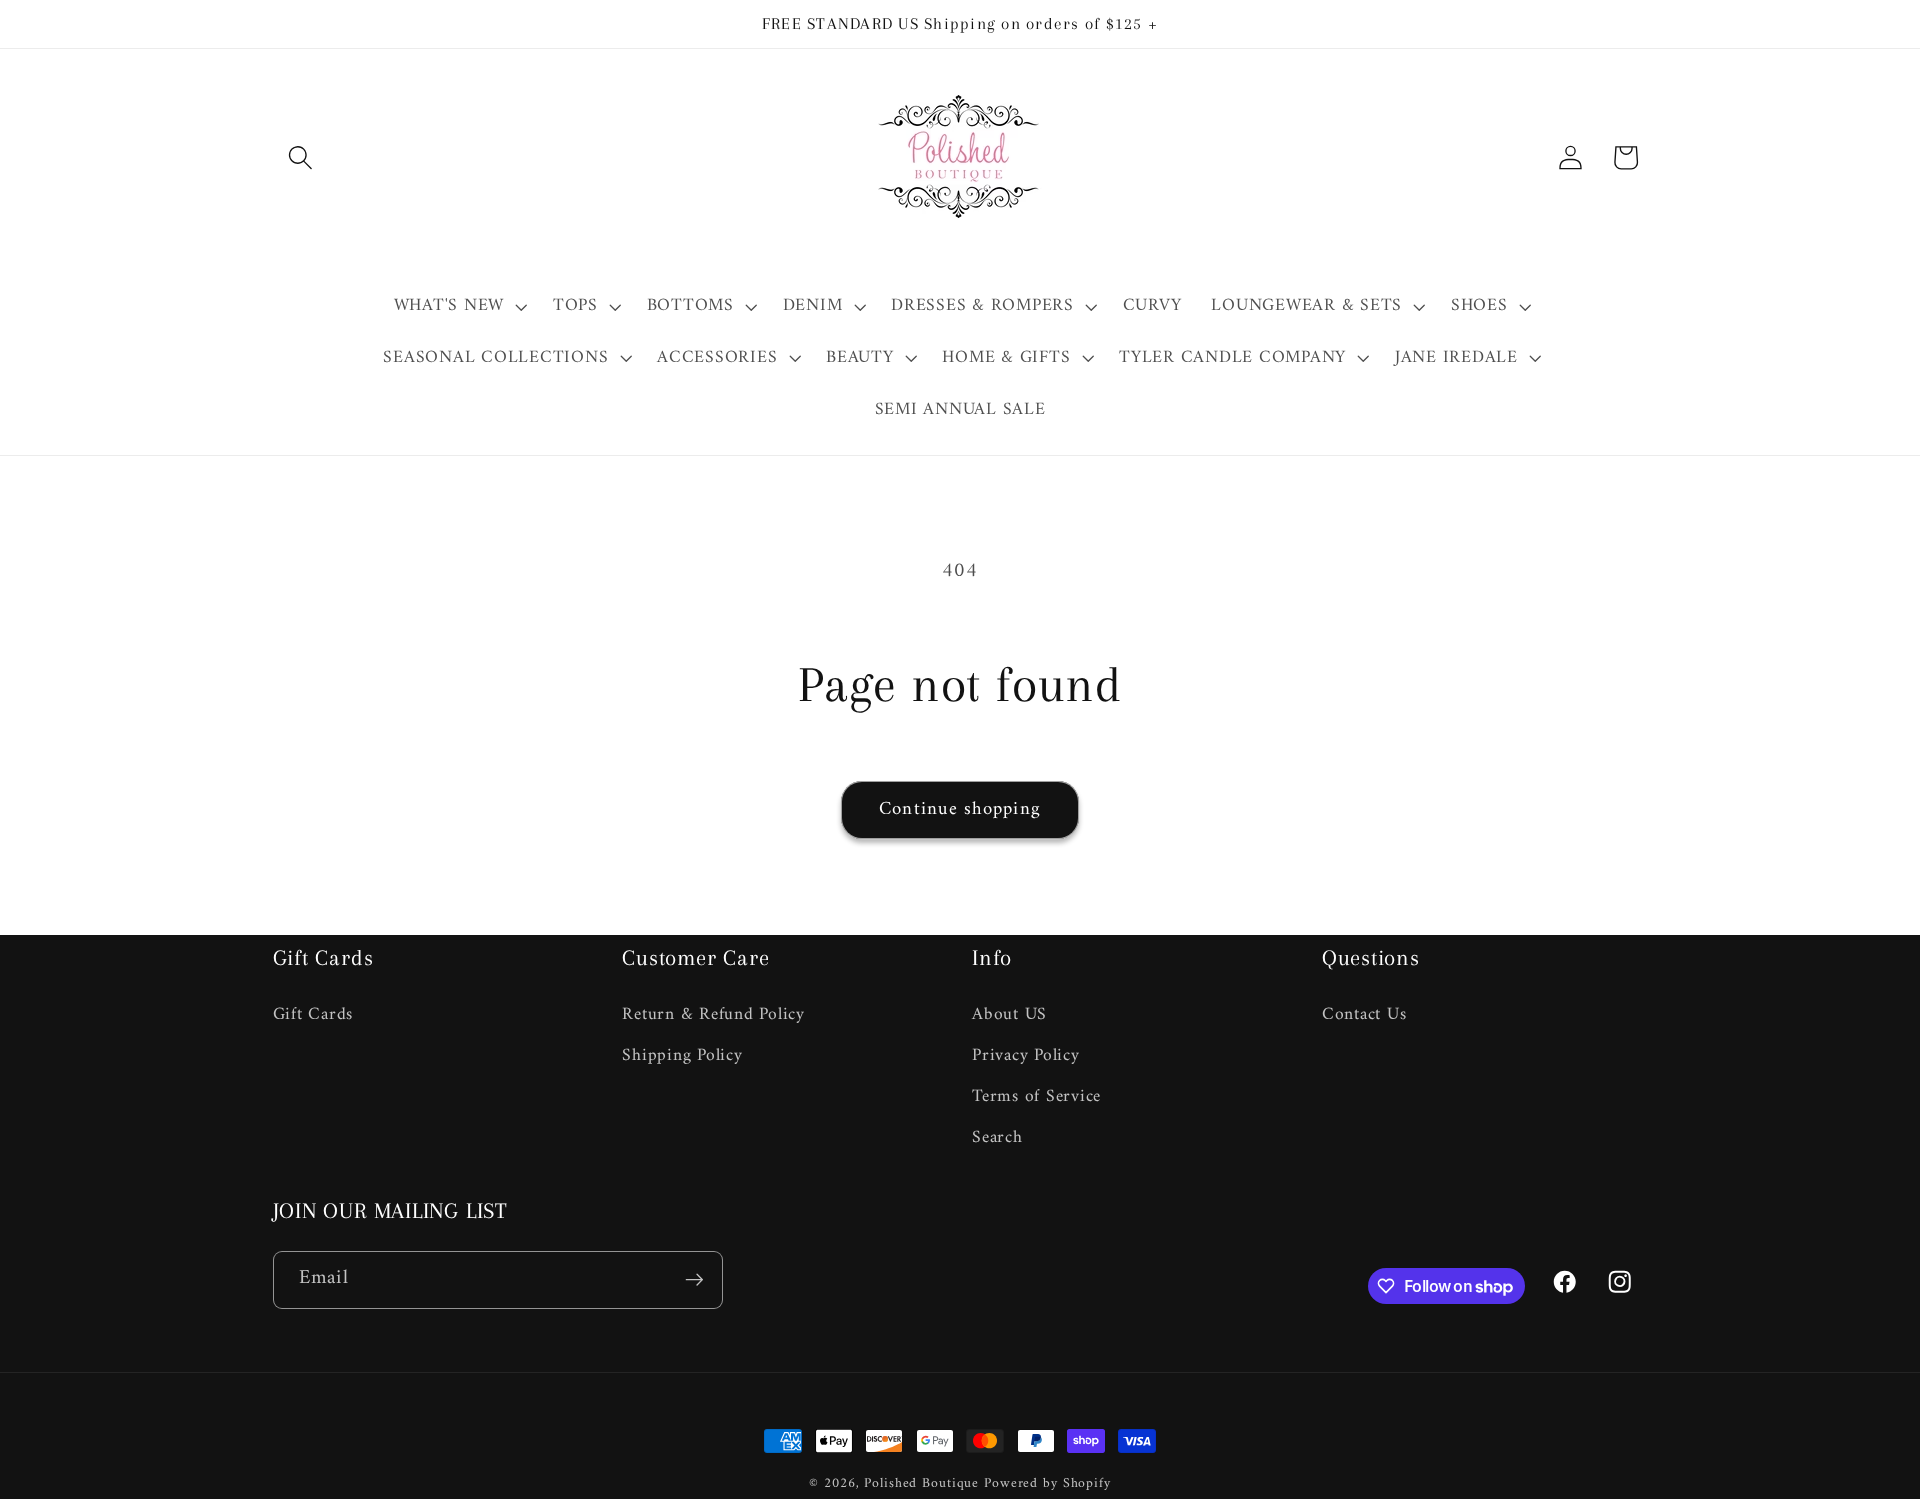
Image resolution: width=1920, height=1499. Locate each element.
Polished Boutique (921, 1484)
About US (1009, 1014)
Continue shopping (960, 809)
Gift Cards (313, 1014)
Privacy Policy (1026, 1054)
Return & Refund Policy (713, 1014)
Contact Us (1364, 1014)
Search (997, 1136)
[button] (300, 157)
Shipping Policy (682, 1054)
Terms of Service (1036, 1095)
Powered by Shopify (1047, 1484)
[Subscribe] (694, 1280)
